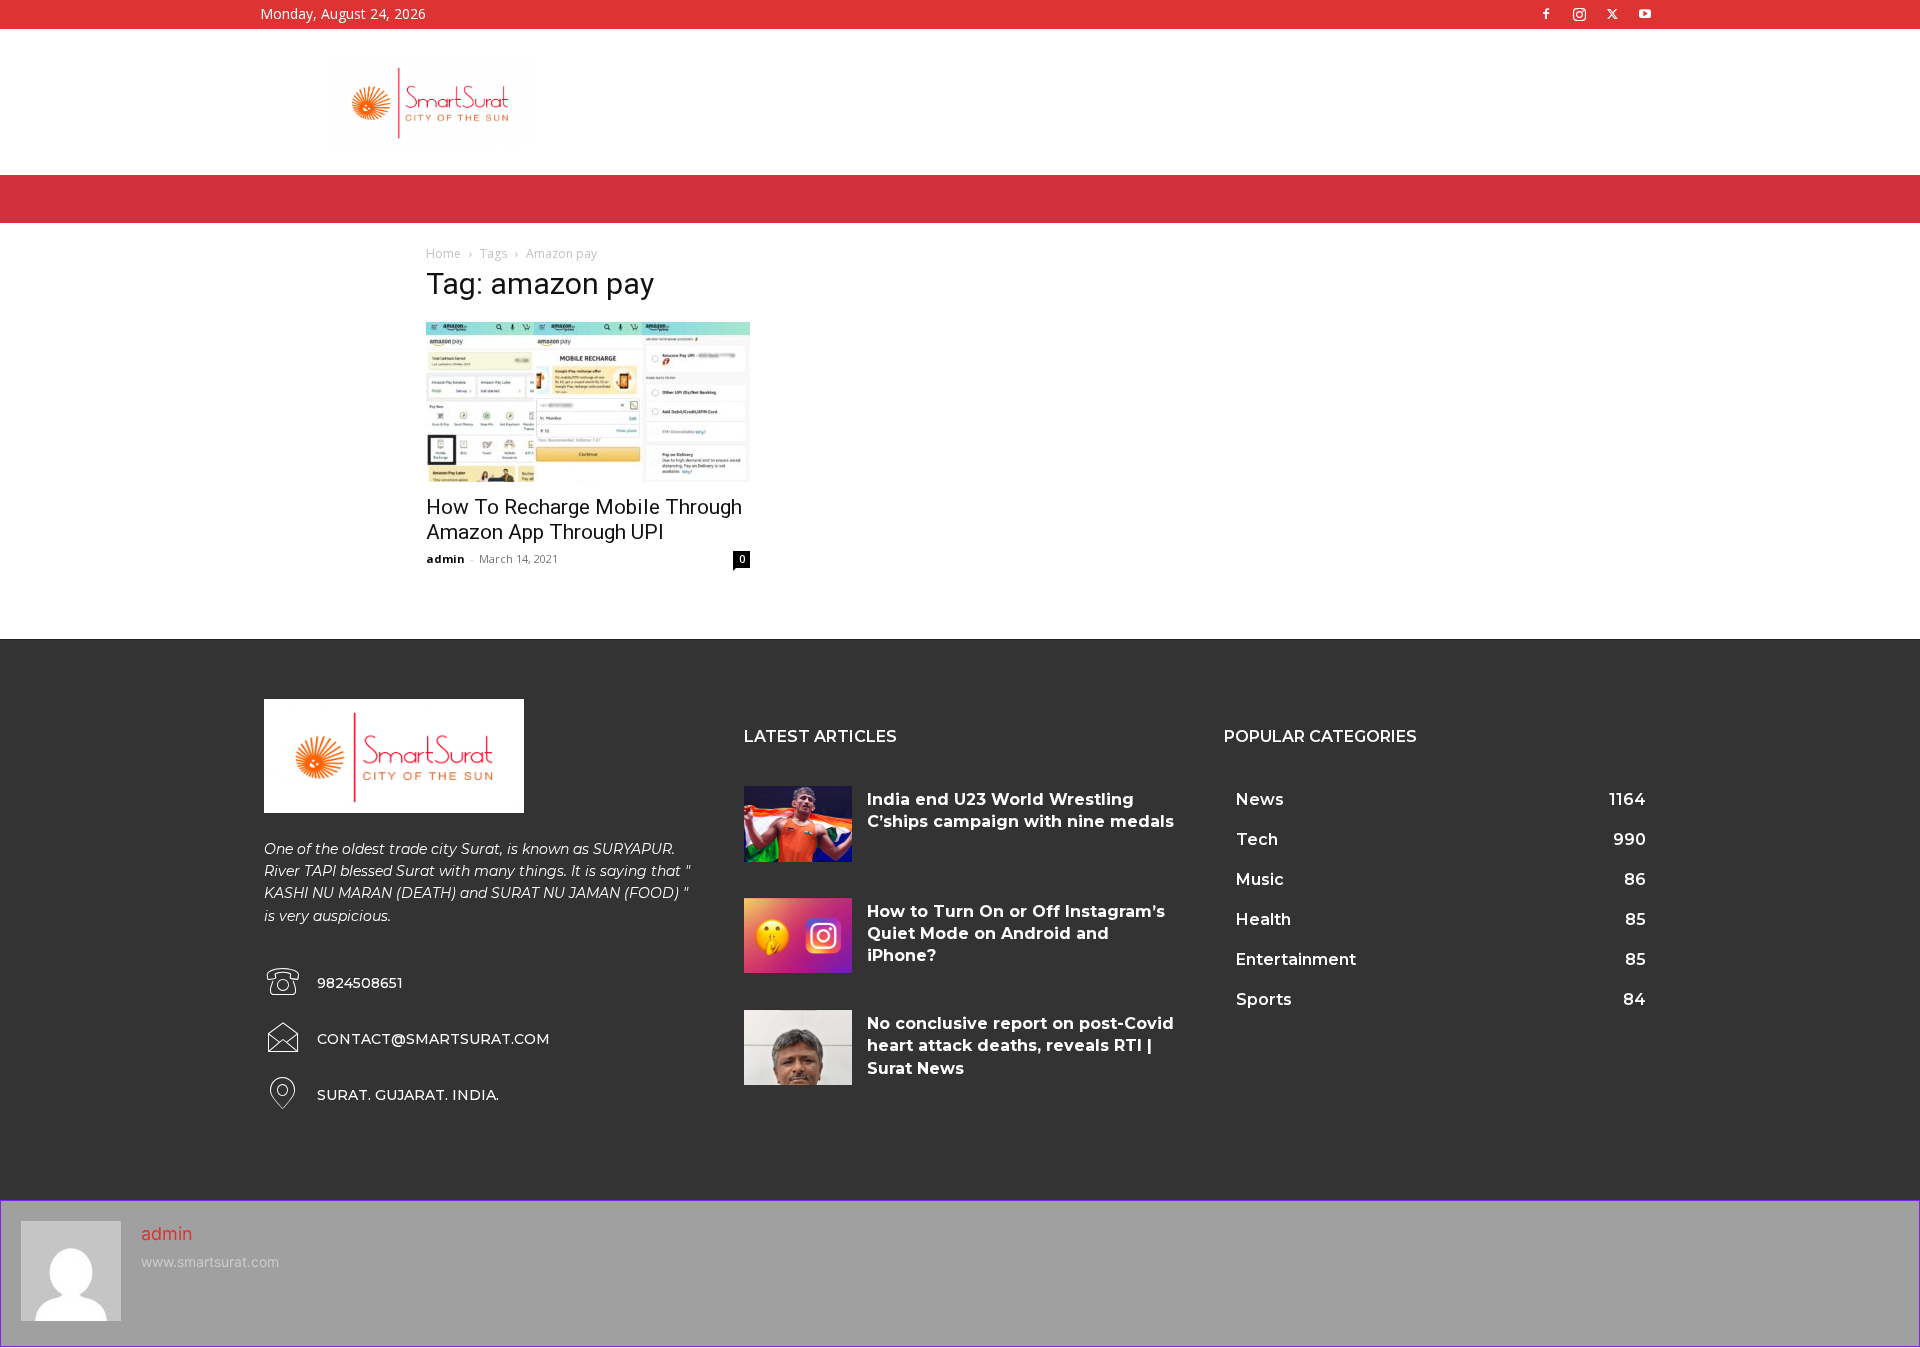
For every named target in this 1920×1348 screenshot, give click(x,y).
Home (443, 253)
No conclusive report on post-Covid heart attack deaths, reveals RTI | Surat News (1020, 1046)
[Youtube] (1645, 14)
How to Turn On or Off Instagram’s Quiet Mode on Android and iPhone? (1016, 934)
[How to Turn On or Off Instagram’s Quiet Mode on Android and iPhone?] (798, 936)
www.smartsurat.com (210, 1261)
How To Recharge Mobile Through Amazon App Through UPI (584, 519)
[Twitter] (1612, 14)
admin (445, 558)
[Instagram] (1579, 14)
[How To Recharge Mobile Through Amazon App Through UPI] (588, 402)
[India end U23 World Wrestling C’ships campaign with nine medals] (798, 824)
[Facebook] (1546, 14)
